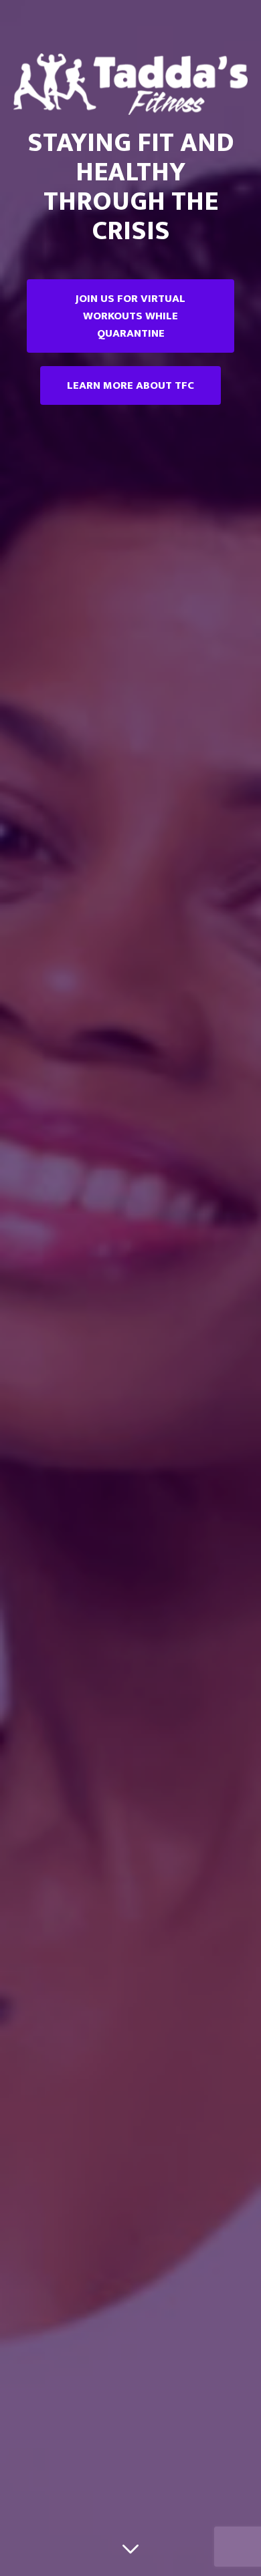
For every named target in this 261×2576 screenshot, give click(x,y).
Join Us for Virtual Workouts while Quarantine (130, 316)
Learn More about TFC (130, 385)
